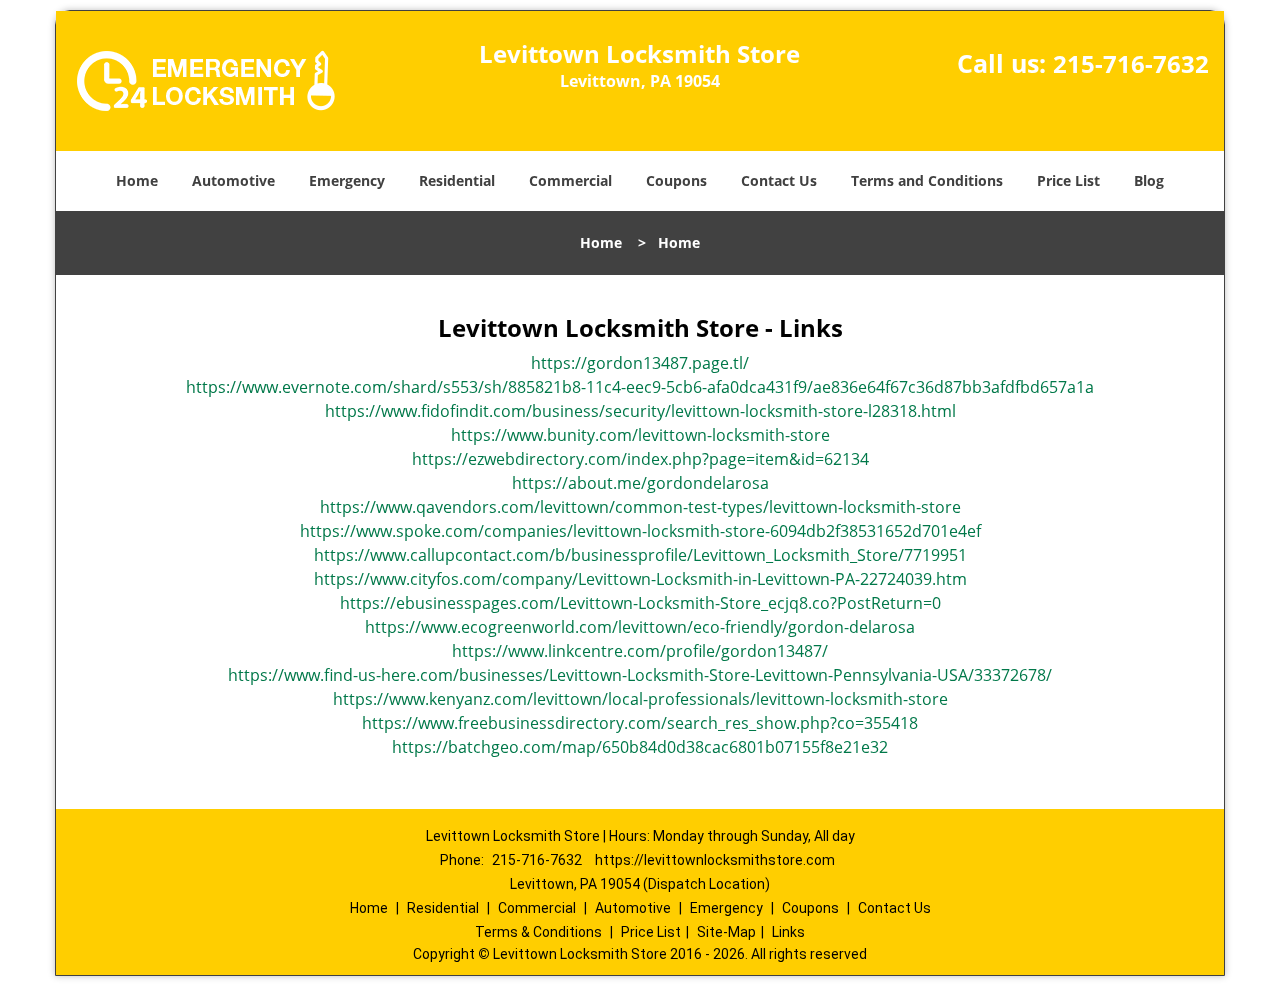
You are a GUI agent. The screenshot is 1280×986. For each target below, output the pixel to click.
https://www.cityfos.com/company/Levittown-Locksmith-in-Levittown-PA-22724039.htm (640, 579)
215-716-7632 (1131, 63)
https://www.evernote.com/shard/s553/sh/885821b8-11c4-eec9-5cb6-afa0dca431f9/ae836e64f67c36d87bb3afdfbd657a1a (640, 387)
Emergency (347, 180)
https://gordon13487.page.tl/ (640, 363)
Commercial (570, 180)
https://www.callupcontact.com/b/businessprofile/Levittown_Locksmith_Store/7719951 (640, 555)
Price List (1068, 180)
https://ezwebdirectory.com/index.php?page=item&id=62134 (640, 459)
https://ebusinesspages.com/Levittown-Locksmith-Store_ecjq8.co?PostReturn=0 (640, 603)
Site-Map (726, 932)
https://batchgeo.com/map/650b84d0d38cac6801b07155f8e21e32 (640, 747)
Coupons (676, 180)
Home (137, 180)
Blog (1149, 180)
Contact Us (779, 180)
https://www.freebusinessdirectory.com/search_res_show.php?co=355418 (640, 723)
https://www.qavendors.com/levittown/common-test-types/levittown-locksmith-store (640, 507)
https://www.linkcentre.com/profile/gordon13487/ (640, 651)
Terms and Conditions (927, 180)
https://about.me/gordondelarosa (640, 483)
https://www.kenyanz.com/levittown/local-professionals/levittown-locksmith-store (640, 699)
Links (788, 932)
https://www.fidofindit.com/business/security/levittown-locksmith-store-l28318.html (640, 411)
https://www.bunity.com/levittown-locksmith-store (640, 435)
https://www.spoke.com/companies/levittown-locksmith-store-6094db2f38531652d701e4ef (640, 531)
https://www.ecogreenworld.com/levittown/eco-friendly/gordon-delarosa (640, 627)
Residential (457, 180)
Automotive (233, 180)
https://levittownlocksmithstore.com (715, 860)
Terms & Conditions (538, 932)
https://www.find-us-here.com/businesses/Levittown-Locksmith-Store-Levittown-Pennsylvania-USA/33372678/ (640, 675)
